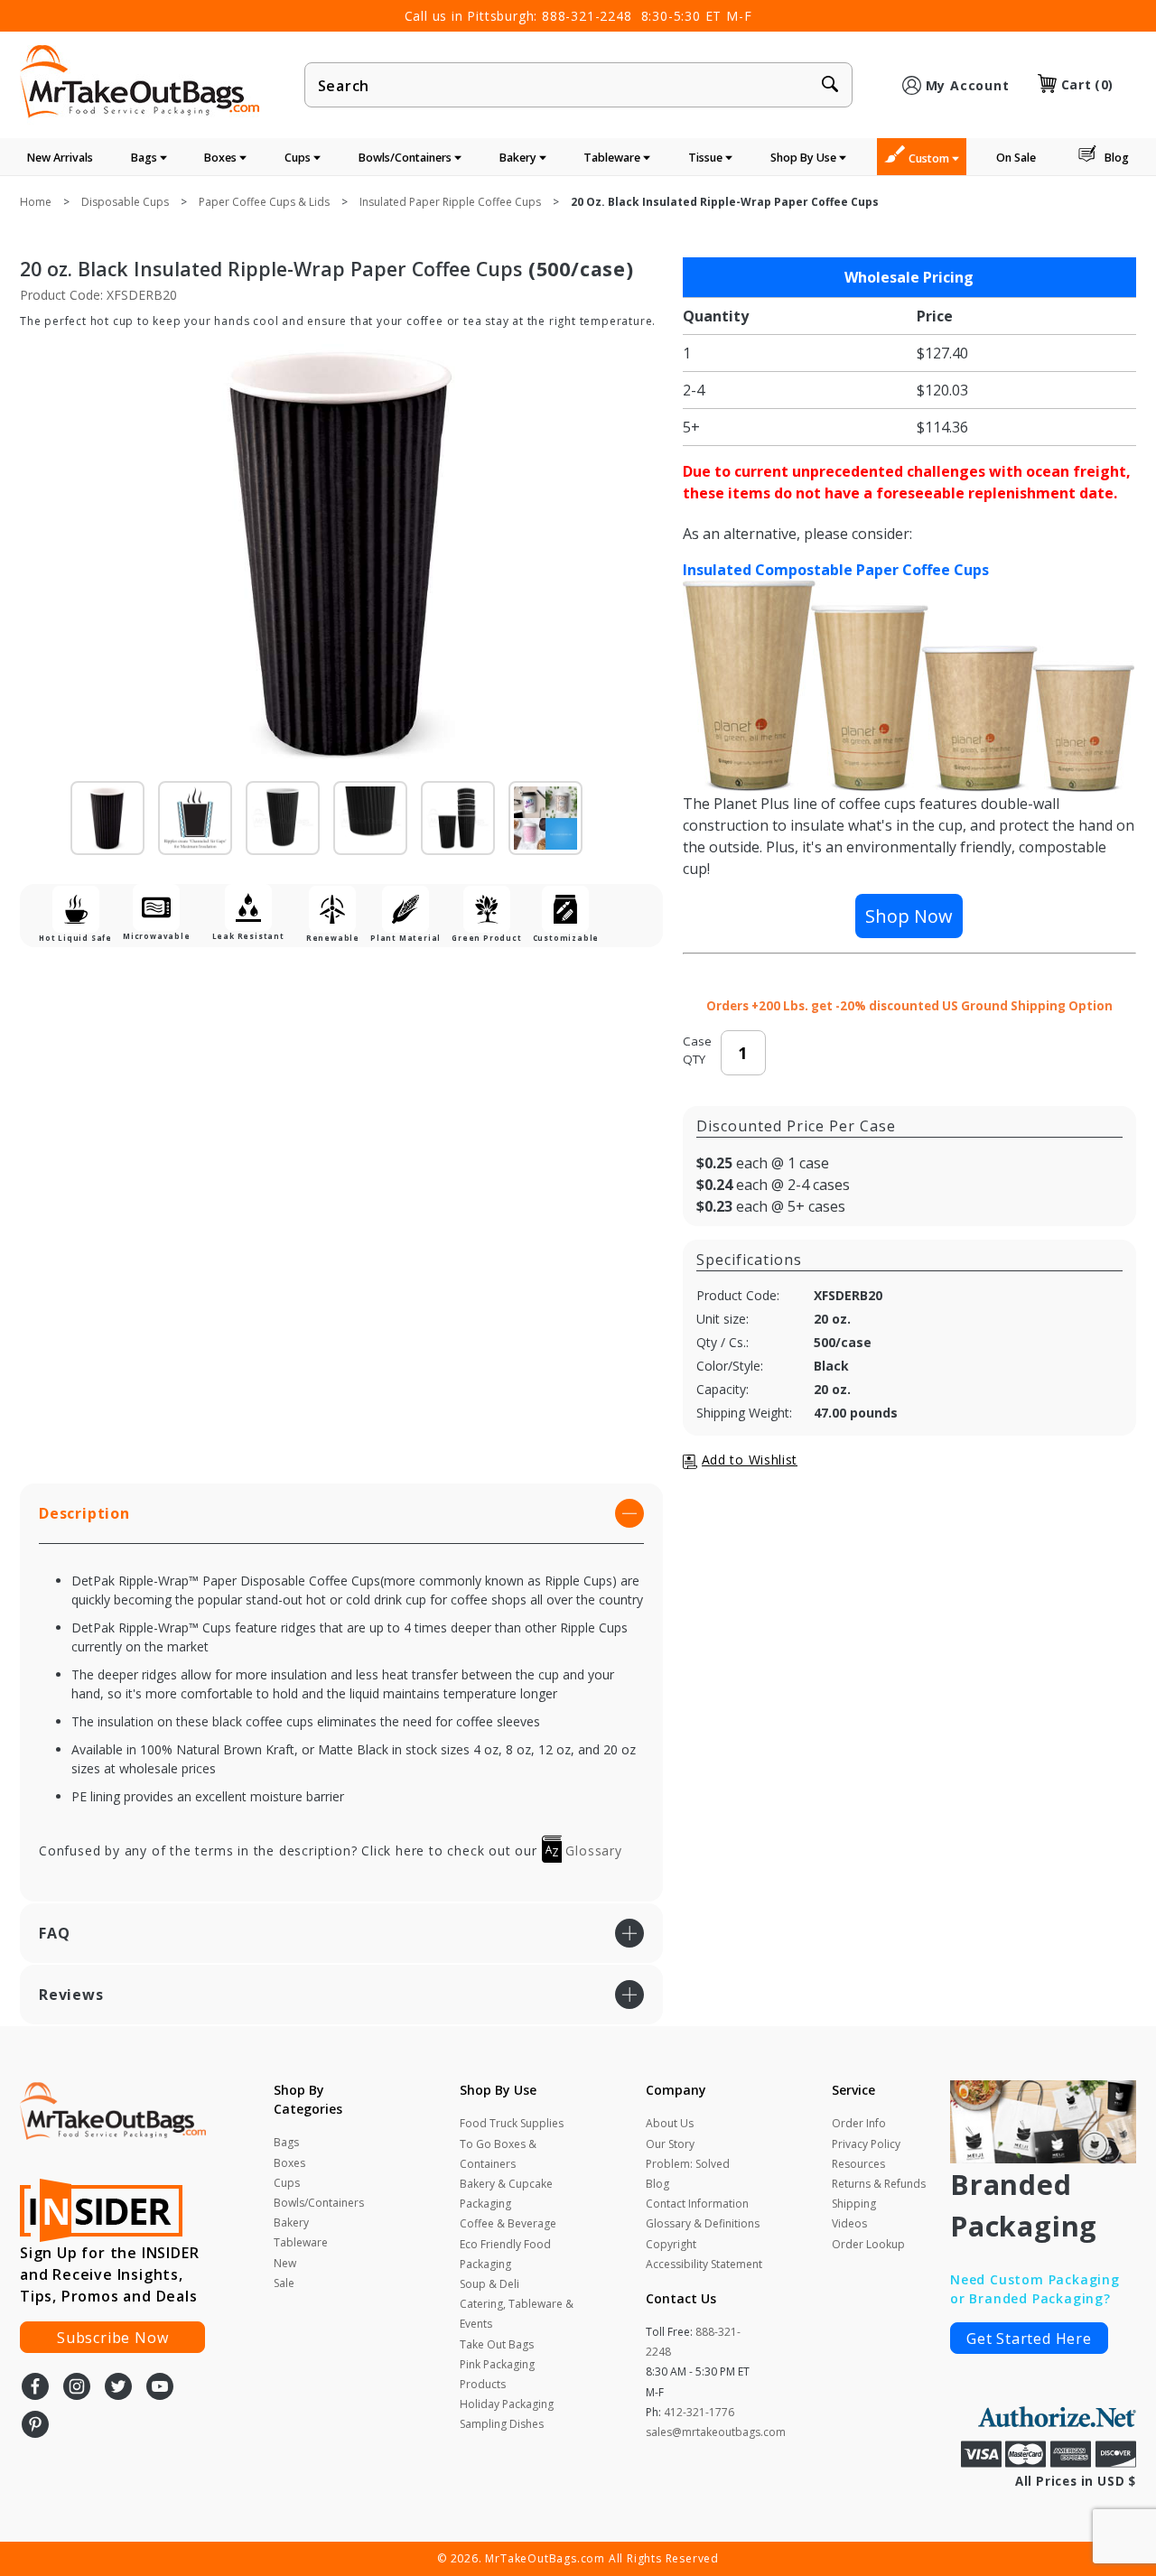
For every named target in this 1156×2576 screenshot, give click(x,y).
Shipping (854, 2204)
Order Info (859, 2123)
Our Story (670, 2144)
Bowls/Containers (406, 158)
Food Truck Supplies (512, 2123)
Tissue (707, 158)
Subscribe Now (112, 2338)
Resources (858, 2164)
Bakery (519, 158)
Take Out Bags (497, 2344)
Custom (930, 158)
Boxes (222, 158)
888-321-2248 (587, 16)
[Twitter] (118, 2388)
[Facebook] (35, 2388)
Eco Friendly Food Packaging (505, 2254)
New (285, 2263)
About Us (670, 2123)
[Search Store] (830, 86)
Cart (1087, 84)
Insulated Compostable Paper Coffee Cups (836, 570)
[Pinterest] (35, 2426)
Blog (1117, 158)
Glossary (592, 1851)
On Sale (1016, 158)
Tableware (613, 158)
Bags (145, 158)
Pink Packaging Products (497, 2374)
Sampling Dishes (502, 2424)
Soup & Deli (489, 2284)
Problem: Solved (688, 2164)
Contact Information (697, 2204)
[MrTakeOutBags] (140, 83)
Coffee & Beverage (508, 2223)
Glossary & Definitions (703, 2223)
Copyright (671, 2244)
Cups (299, 158)
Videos (849, 2223)
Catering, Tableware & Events (517, 2314)
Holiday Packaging (507, 2404)
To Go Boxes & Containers (498, 2154)
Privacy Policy (866, 2144)
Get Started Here (1029, 2339)
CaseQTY (697, 1050)
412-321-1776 (699, 2412)
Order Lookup (868, 2244)
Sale (284, 2283)
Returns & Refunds (879, 2184)
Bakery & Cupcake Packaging (506, 2194)
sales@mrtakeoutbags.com (716, 2432)
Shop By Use (805, 158)
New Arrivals (60, 158)
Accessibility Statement (704, 2264)
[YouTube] (160, 2388)
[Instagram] (77, 2388)
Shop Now (909, 916)
